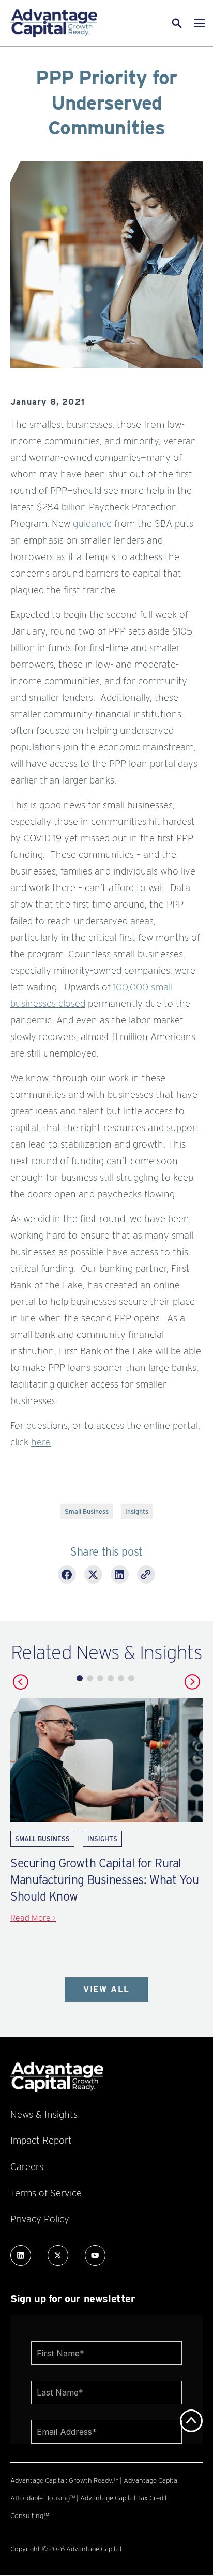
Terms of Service (46, 2193)
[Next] (192, 1682)
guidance (94, 523)
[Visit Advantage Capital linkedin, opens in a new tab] (21, 2255)
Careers (27, 2166)
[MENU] (200, 23)
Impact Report (41, 2140)
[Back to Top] (191, 2421)
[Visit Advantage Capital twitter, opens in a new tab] (58, 2255)
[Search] (164, 23)
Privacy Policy (40, 2219)
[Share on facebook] (67, 1576)
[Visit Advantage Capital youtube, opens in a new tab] (95, 2255)
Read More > (33, 1918)
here (41, 1442)
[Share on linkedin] (120, 1576)
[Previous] (21, 1682)
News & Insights (44, 2114)
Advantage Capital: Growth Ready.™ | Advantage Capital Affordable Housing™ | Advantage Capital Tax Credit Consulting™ (95, 2498)
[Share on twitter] (93, 1576)
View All (106, 1989)
